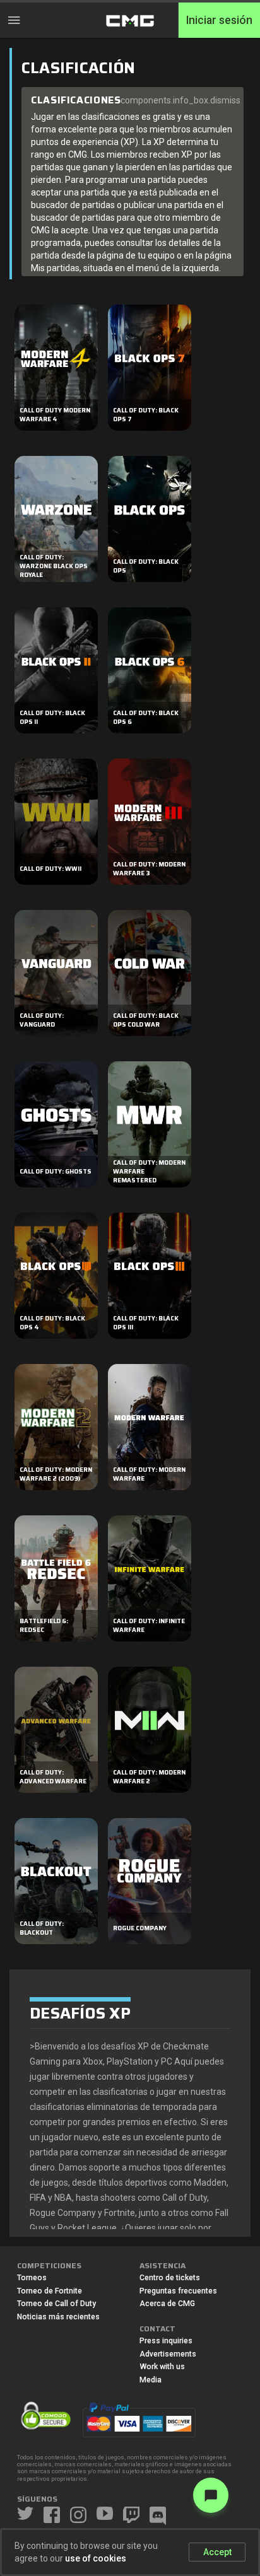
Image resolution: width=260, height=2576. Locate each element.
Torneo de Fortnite (50, 2291)
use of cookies (96, 2558)
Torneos (32, 2278)
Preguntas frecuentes (178, 2291)
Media (151, 2380)
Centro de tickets (170, 2278)
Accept (217, 2552)
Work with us (162, 2367)
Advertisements (168, 2354)
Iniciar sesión (219, 20)
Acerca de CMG (167, 2304)
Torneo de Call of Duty (56, 2304)
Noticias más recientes (58, 2317)
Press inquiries (166, 2341)
